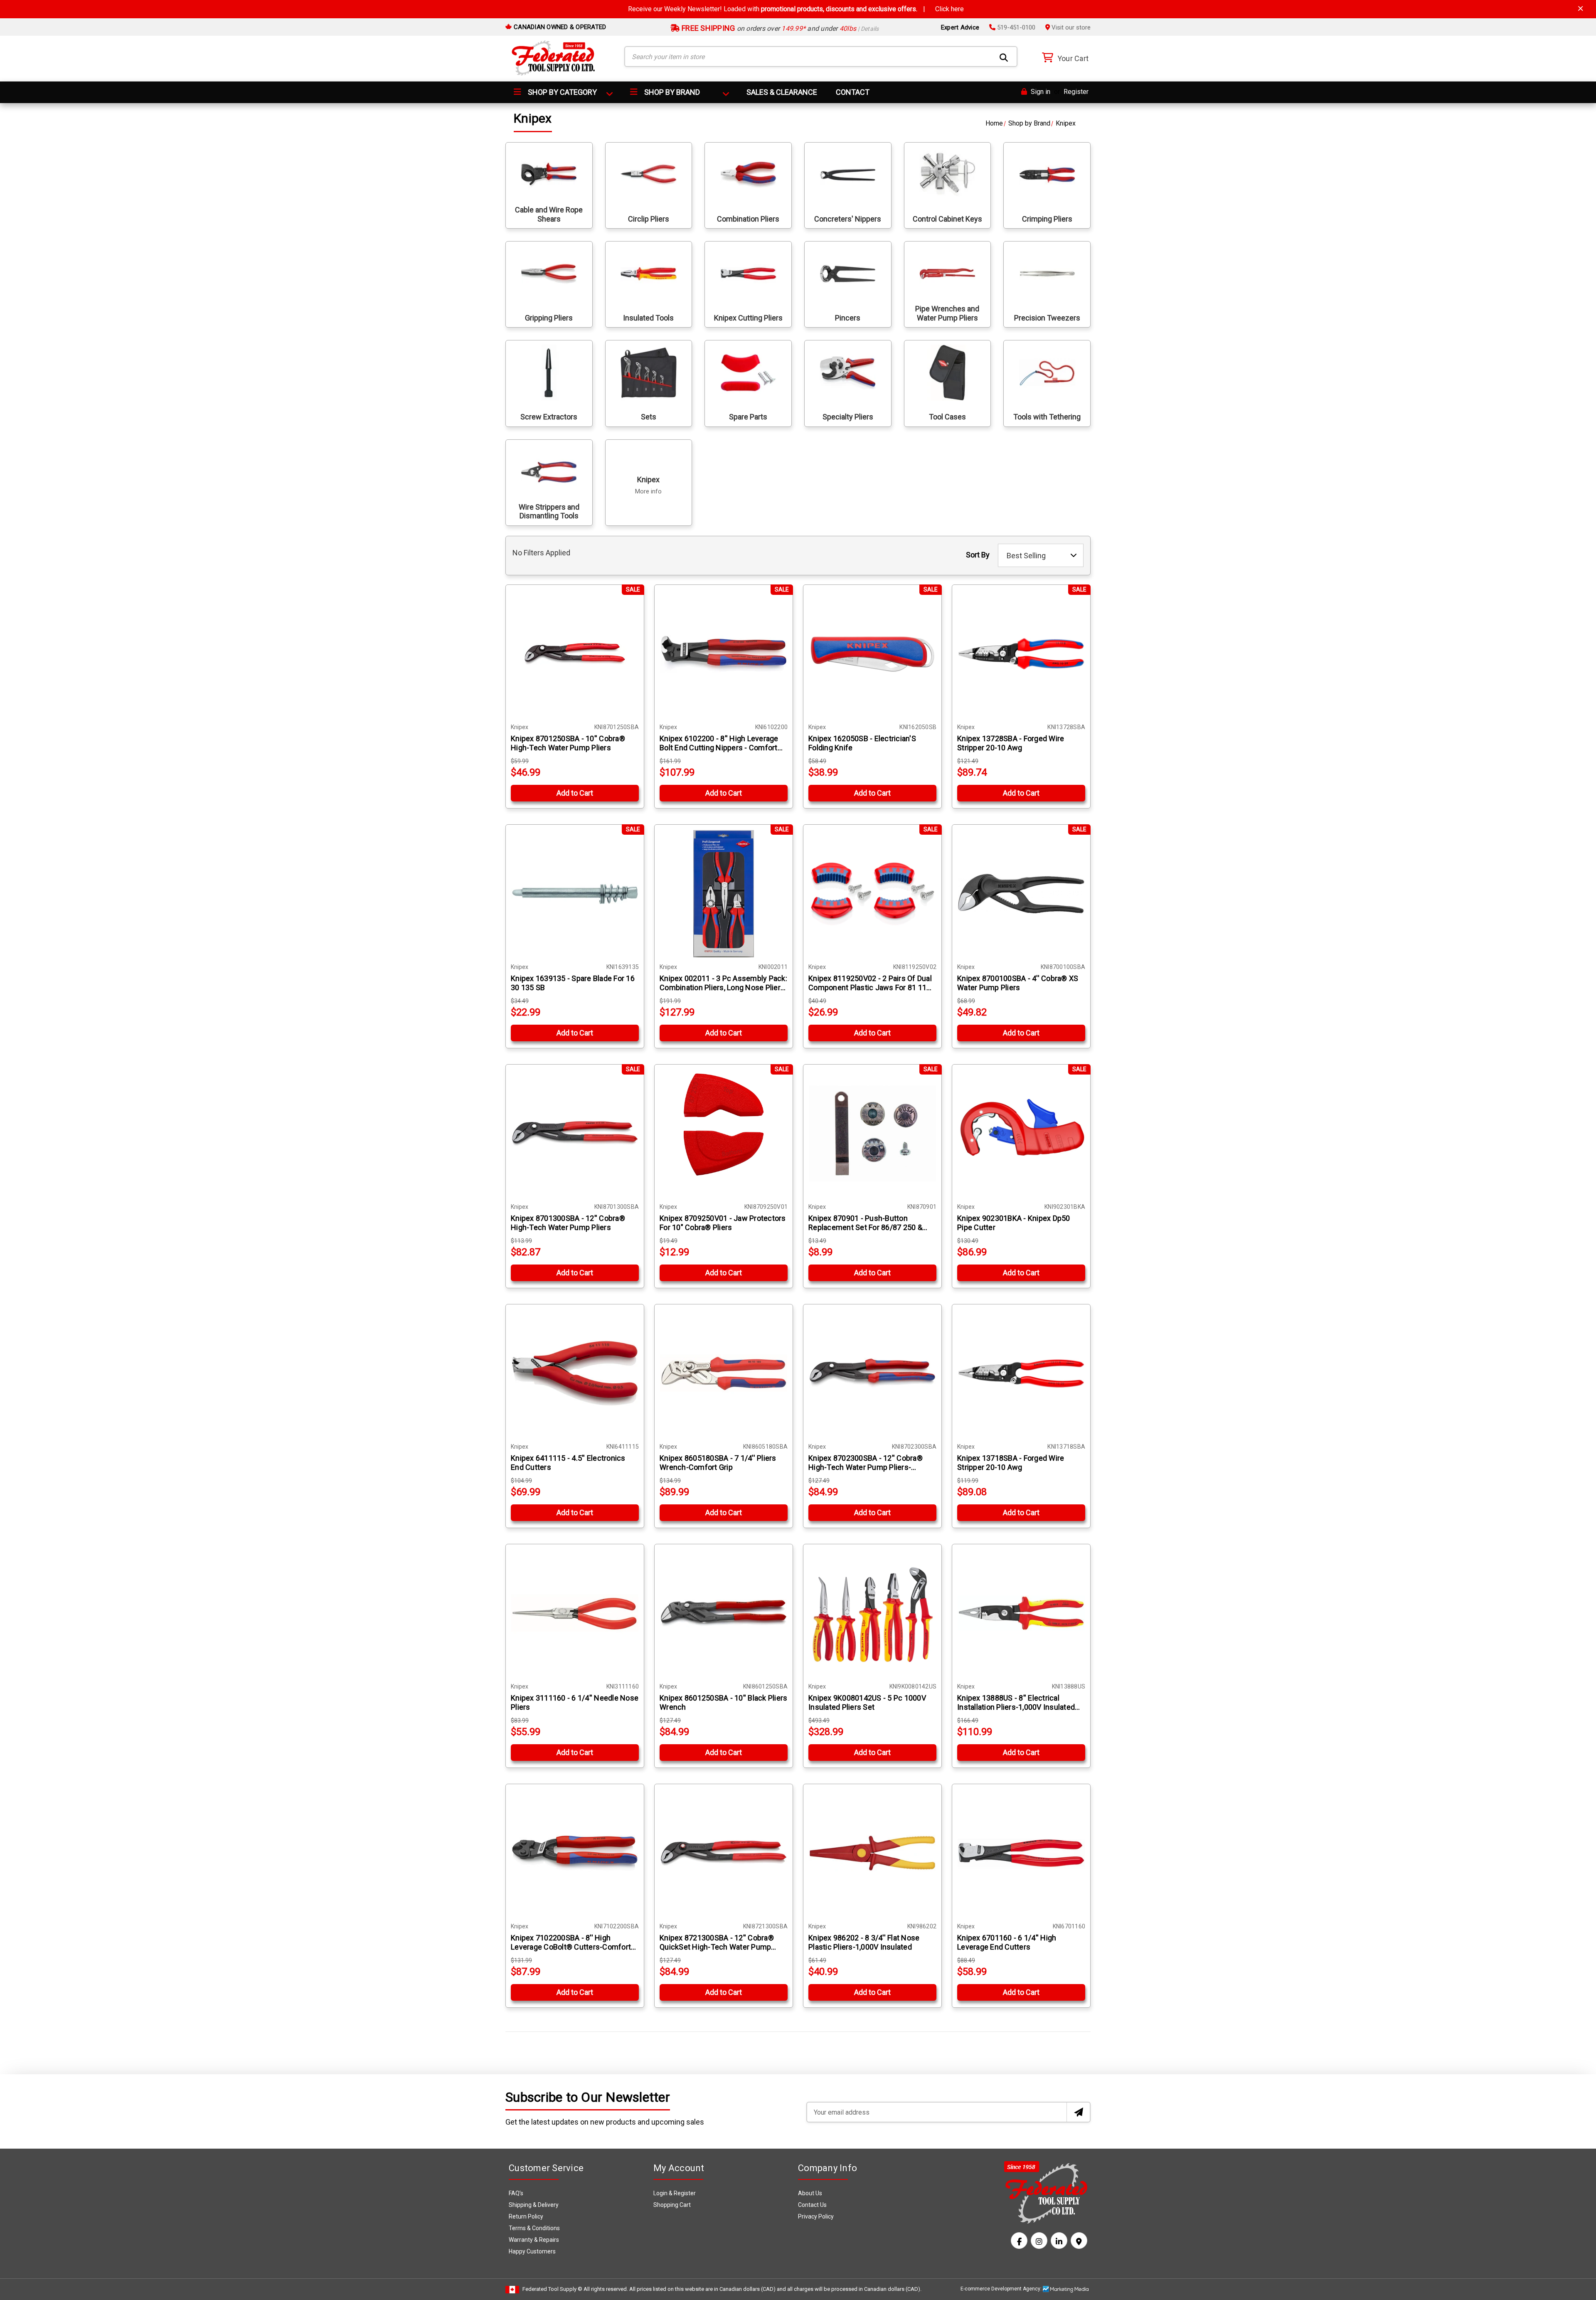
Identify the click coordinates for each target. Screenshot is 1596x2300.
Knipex (648, 486)
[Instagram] (1039, 2241)
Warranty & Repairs (534, 2240)
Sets (649, 417)
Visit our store (1070, 27)
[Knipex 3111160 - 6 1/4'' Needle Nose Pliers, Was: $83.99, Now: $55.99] (575, 1613)
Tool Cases (947, 417)
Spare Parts (748, 417)
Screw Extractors (549, 417)
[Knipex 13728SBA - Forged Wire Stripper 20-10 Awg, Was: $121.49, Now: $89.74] (1021, 654)
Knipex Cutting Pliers (748, 318)
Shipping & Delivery (534, 2205)
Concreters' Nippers (848, 219)
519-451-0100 (1015, 27)
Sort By (978, 555)
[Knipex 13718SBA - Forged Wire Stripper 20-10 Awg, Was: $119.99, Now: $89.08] (1021, 1373)
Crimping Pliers (1047, 219)
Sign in (1040, 92)
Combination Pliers (748, 219)
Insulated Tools (648, 318)
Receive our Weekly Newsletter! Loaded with (796, 9)
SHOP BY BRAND (671, 92)
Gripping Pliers (549, 318)
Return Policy (526, 2216)
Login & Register (675, 2193)
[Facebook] (1019, 2241)
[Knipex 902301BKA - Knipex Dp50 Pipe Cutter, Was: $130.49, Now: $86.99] (1021, 1134)
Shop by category (562, 92)
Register (1076, 92)
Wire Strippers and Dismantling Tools (549, 512)
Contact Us (812, 2205)
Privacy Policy (816, 2216)
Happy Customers (532, 2251)
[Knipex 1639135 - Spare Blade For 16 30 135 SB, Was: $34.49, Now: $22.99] (575, 894)
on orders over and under (780, 28)
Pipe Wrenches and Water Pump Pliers (947, 313)
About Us (810, 2193)
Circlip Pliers (649, 219)
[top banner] (1581, 9)
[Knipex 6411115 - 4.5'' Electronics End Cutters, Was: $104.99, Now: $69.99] (575, 1373)
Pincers (848, 318)
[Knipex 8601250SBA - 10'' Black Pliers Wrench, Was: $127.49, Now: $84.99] (724, 1613)
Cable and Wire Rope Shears (549, 214)
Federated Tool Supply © (552, 2289)
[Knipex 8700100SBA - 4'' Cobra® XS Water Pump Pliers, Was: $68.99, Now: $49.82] (1021, 894)
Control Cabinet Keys (947, 219)
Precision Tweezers (1047, 318)
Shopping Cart (672, 2205)
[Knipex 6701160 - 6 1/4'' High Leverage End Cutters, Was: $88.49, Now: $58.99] (1021, 1853)
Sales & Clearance (782, 92)
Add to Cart (575, 793)
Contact (853, 92)
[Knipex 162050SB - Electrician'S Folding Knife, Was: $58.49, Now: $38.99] (872, 654)
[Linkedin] (1059, 2241)
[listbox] (1041, 555)
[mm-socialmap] (1079, 2241)
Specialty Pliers (848, 417)
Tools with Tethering (1047, 417)
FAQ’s (516, 2193)
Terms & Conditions (534, 2228)
